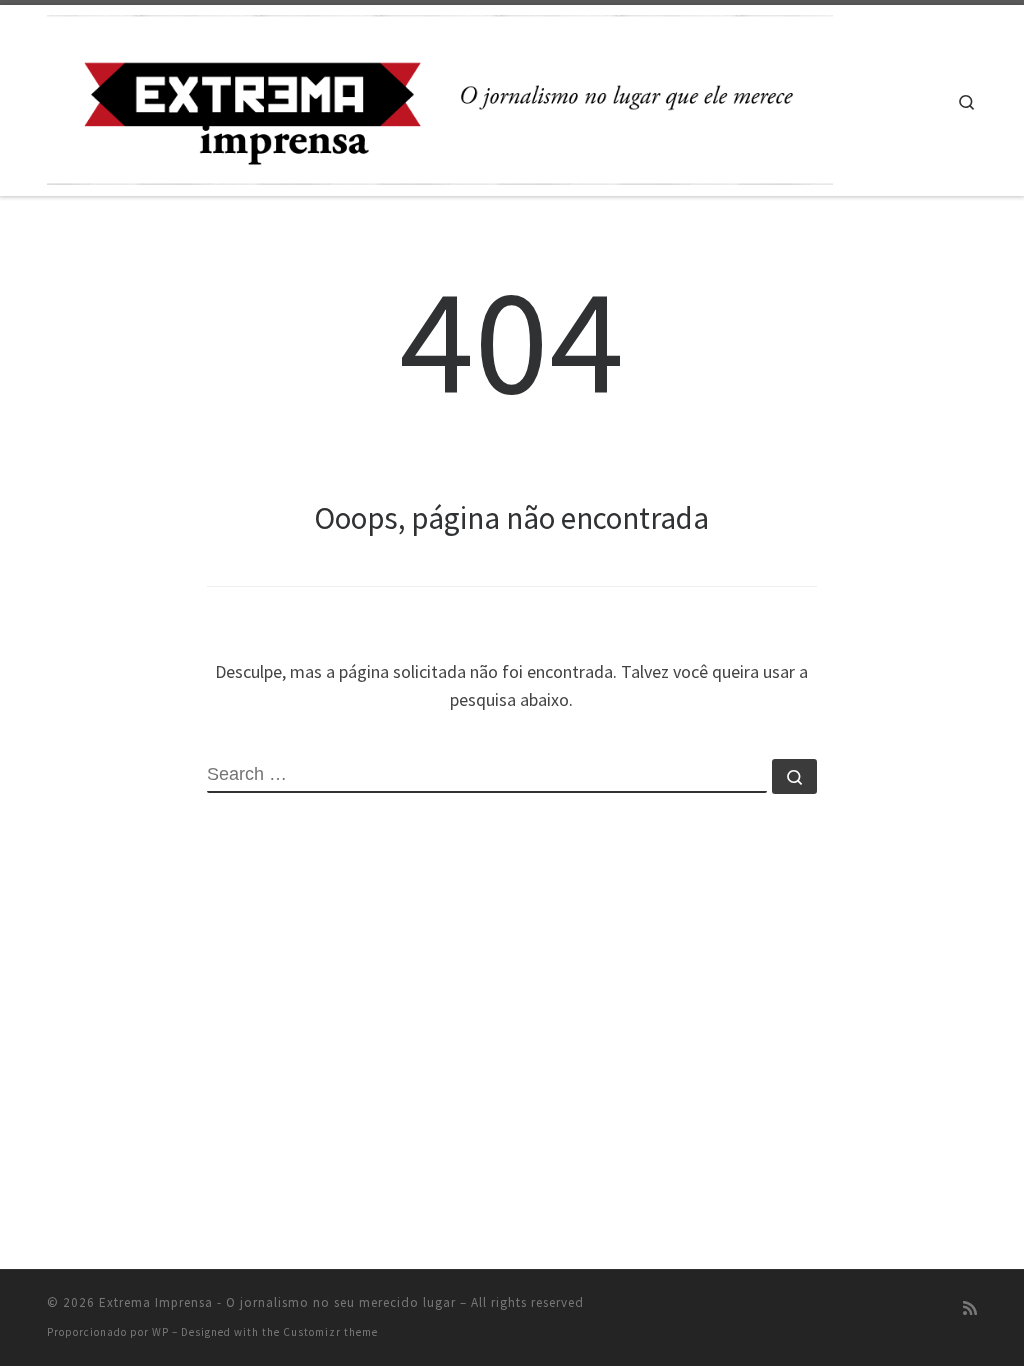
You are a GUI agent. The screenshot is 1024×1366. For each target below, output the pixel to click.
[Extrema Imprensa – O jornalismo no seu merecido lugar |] (440, 96)
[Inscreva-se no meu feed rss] (970, 1308)
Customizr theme (330, 1332)
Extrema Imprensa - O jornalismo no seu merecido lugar (277, 1302)
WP (160, 1332)
